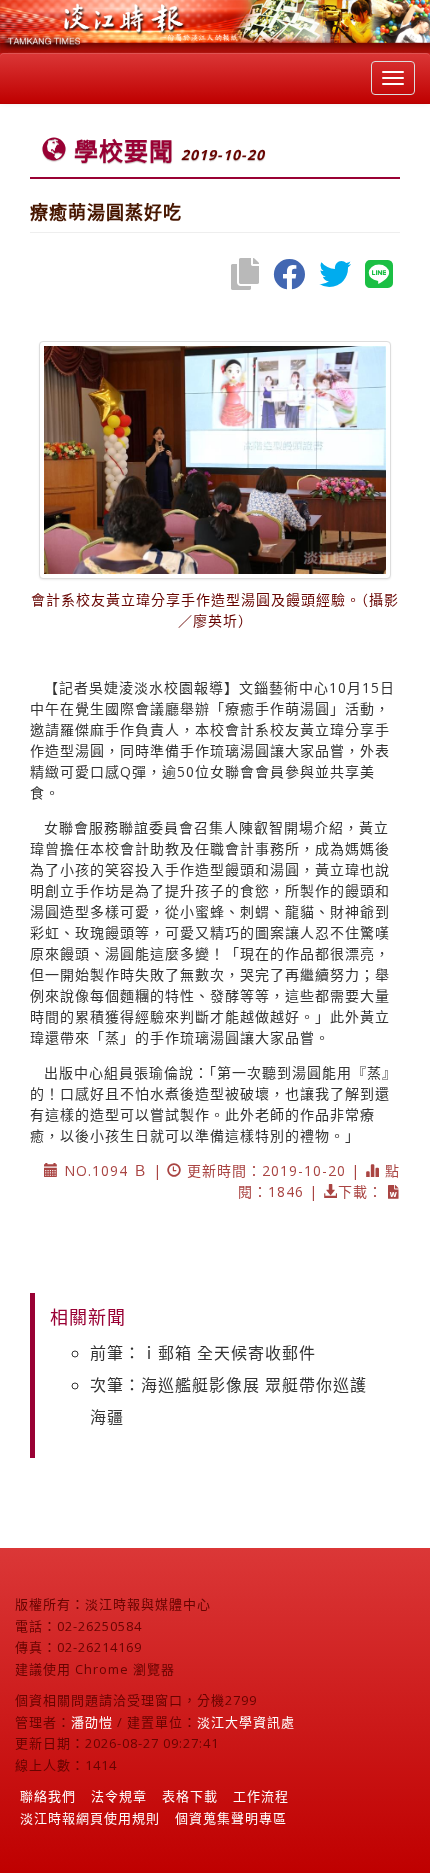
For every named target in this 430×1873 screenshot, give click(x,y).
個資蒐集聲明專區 (231, 1818)
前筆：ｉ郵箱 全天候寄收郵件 (203, 1353)
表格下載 (190, 1796)
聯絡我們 (48, 1796)
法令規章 (119, 1796)
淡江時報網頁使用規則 (90, 1818)
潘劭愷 (92, 1722)
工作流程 (261, 1796)
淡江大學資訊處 (246, 1722)
